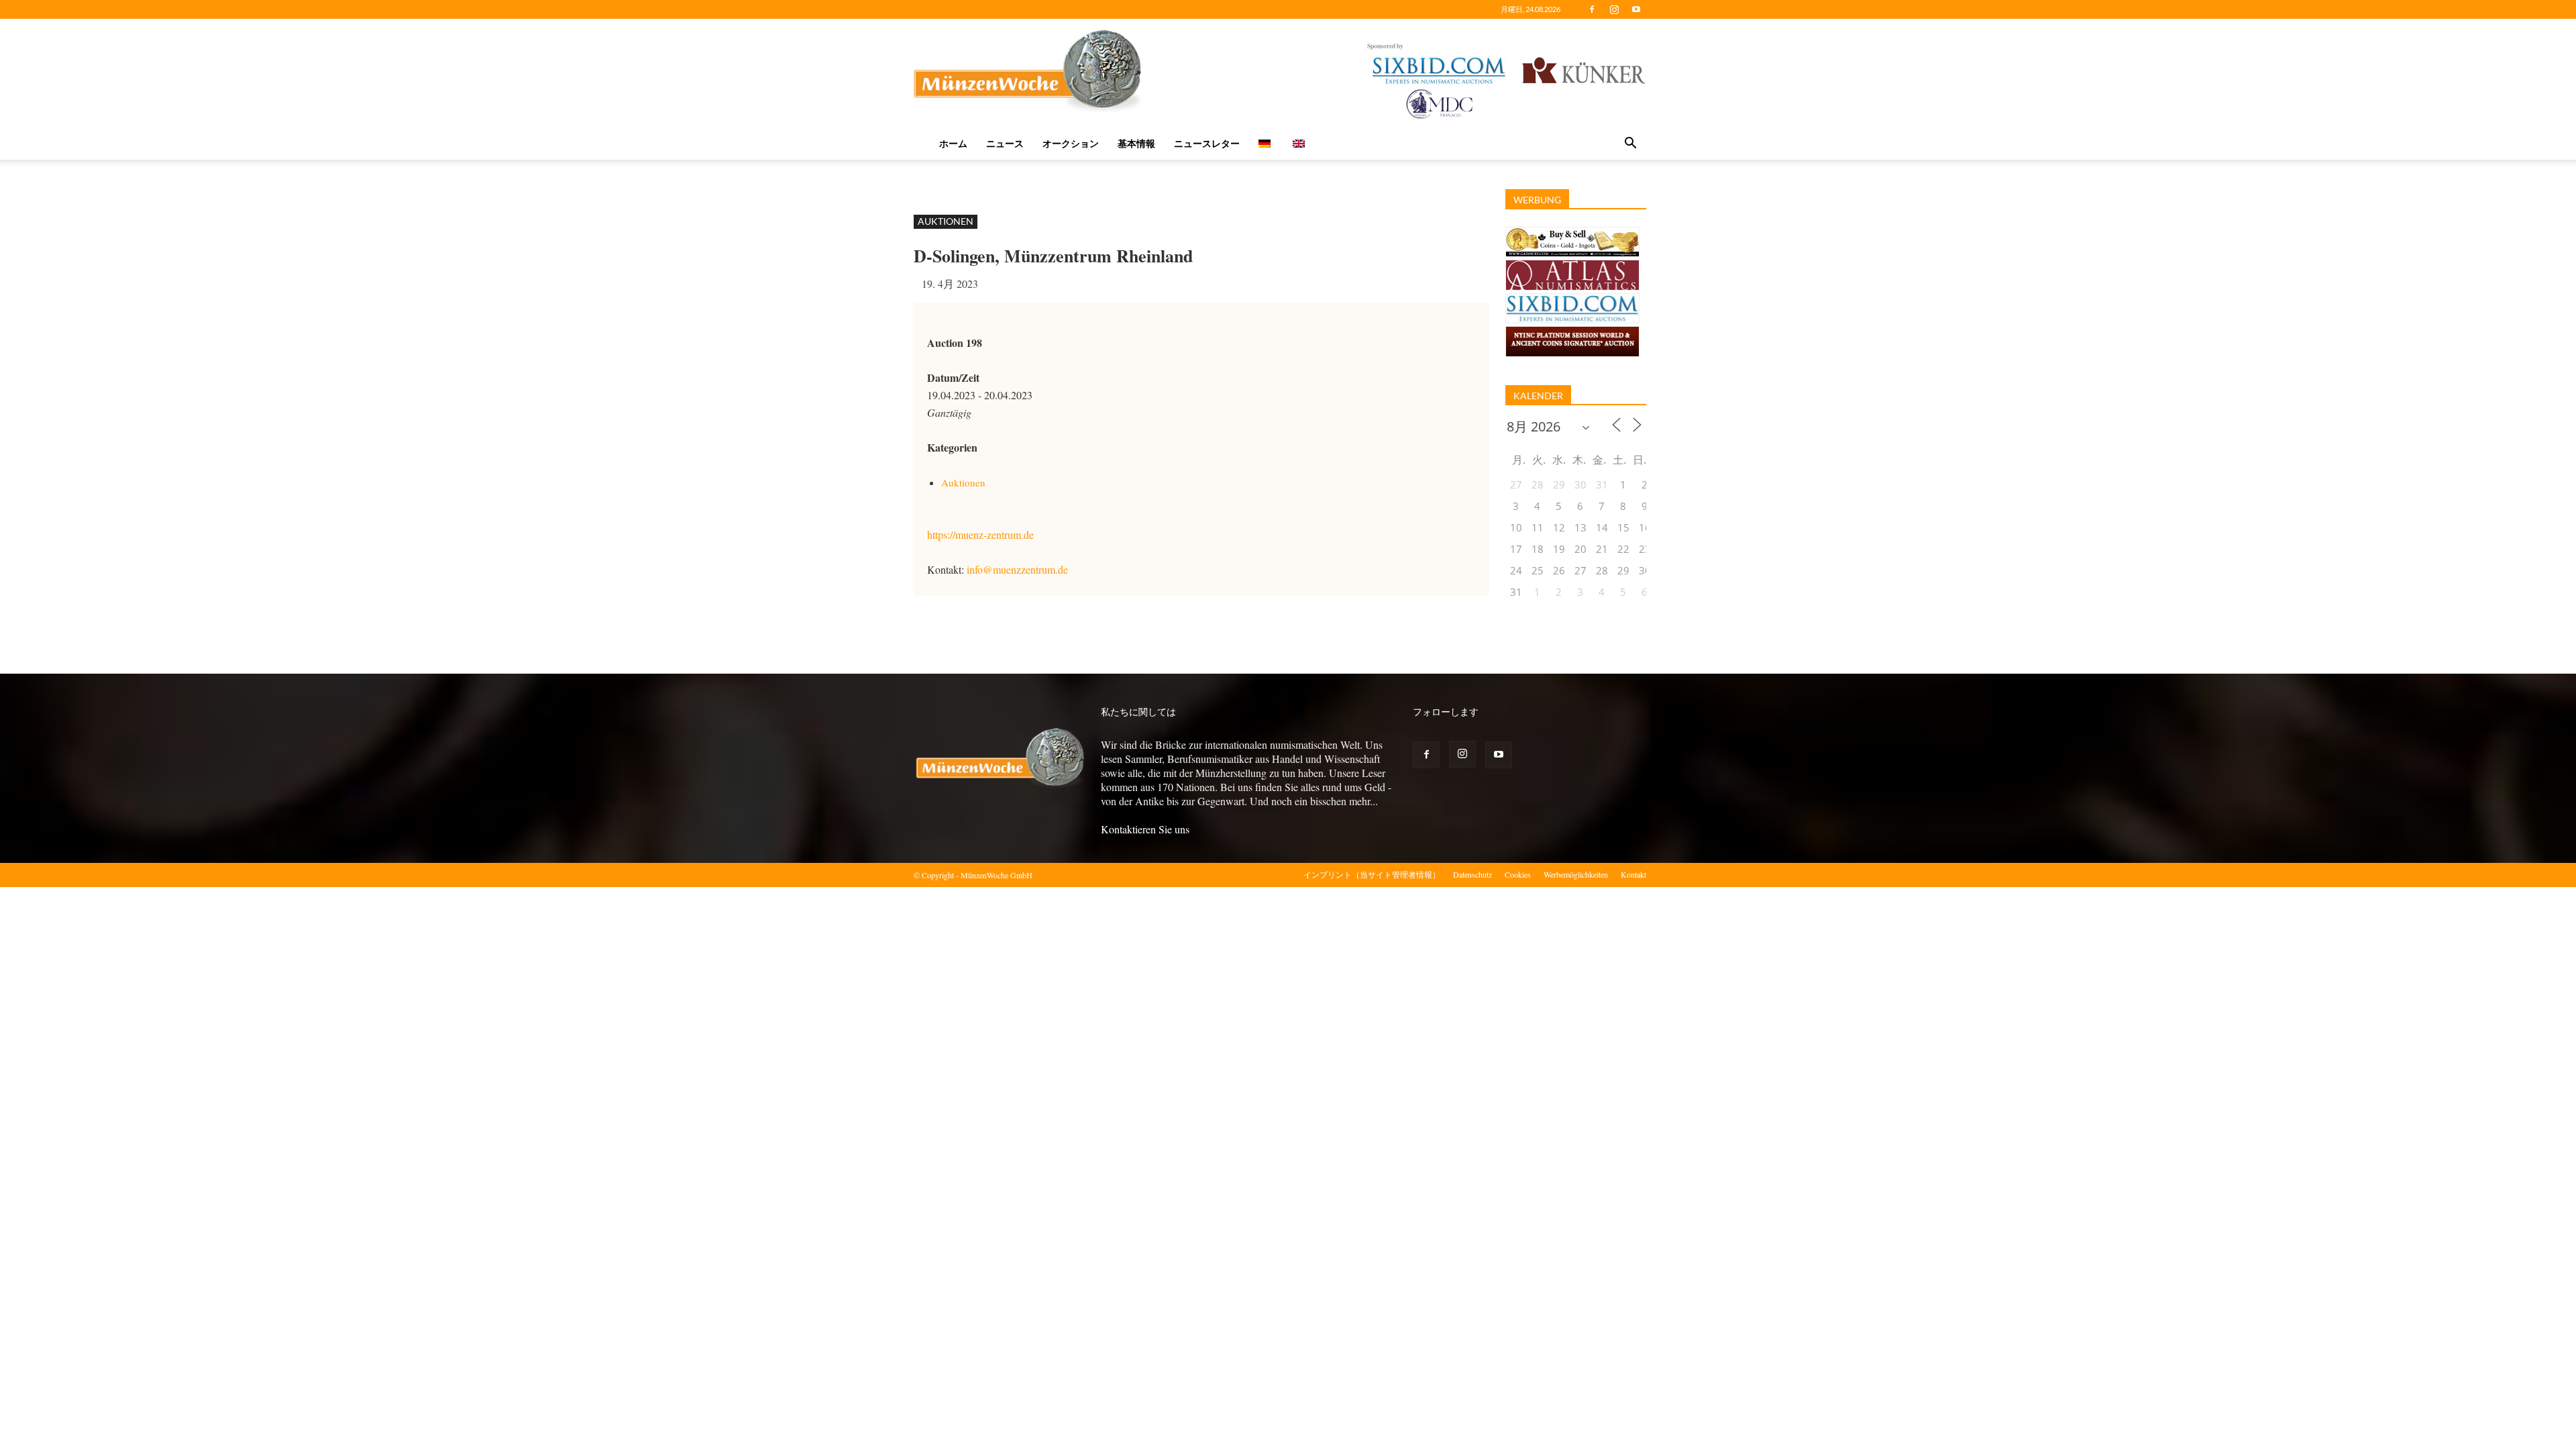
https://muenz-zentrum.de (980, 534)
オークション (1071, 143)
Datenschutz (1472, 874)
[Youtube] (1636, 9)
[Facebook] (1592, 9)
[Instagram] (1614, 9)
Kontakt (1633, 874)
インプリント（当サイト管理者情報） (1372, 874)
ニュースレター (1207, 143)
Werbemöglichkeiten (1576, 874)
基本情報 (1136, 143)
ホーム (953, 143)
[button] (1630, 144)
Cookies (1518, 874)
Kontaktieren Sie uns (1145, 829)
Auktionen (946, 221)
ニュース (1005, 143)
